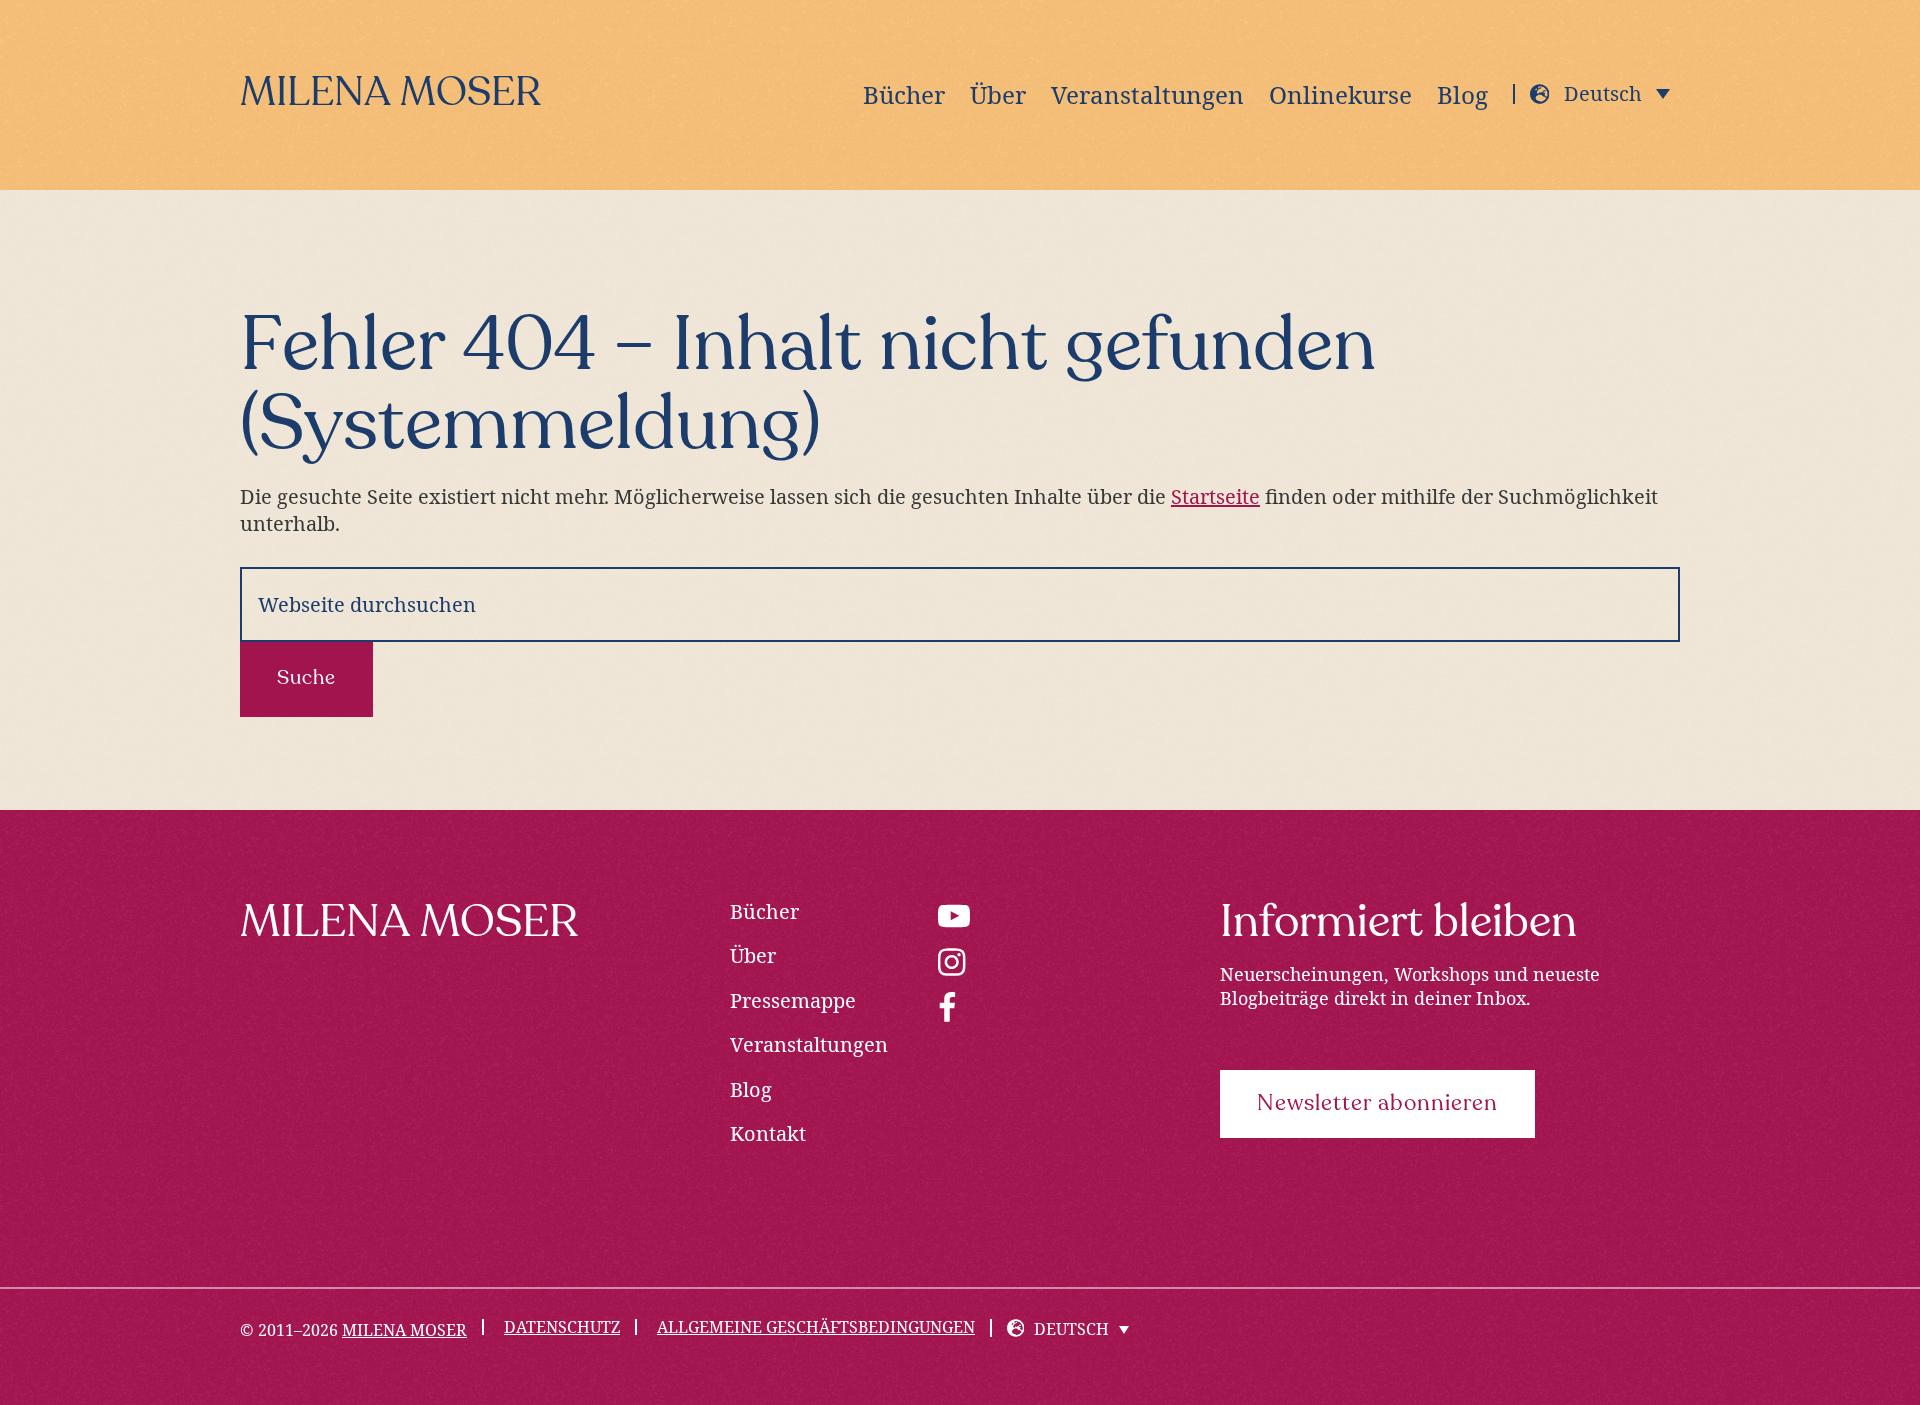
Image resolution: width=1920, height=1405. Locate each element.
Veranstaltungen (809, 1044)
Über (753, 955)
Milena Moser (390, 94)
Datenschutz (562, 1327)
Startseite (1215, 496)
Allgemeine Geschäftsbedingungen (816, 1327)
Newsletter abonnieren (1377, 1104)
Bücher (764, 911)
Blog (751, 1089)
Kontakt (768, 1133)
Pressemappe (793, 1000)
